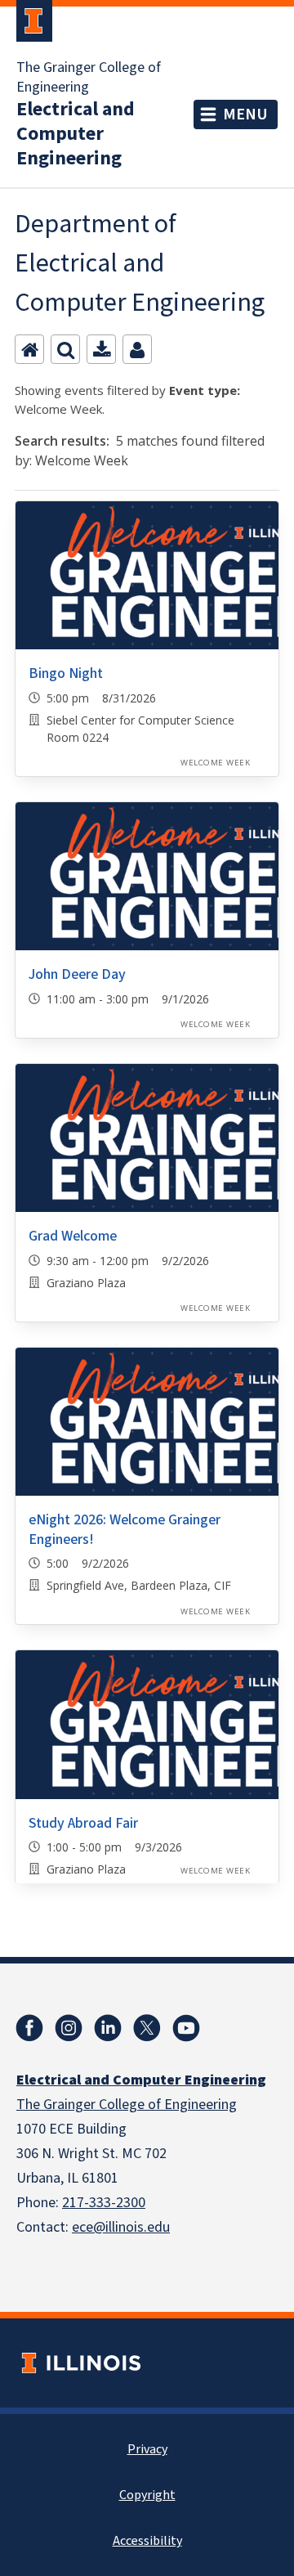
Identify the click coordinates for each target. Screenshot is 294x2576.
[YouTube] (186, 2028)
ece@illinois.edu (121, 2227)
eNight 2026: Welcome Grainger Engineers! (125, 1529)
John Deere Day (77, 974)
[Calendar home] (29, 349)
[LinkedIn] (108, 2028)
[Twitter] (147, 2028)
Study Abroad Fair (83, 1823)
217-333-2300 (104, 2203)
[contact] (137, 349)
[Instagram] (69, 2028)
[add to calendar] (101, 349)
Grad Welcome (73, 1236)
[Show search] (65, 349)
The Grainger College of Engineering (89, 78)
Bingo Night (66, 673)
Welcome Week (215, 763)
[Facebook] (29, 2028)
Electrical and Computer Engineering (76, 134)
